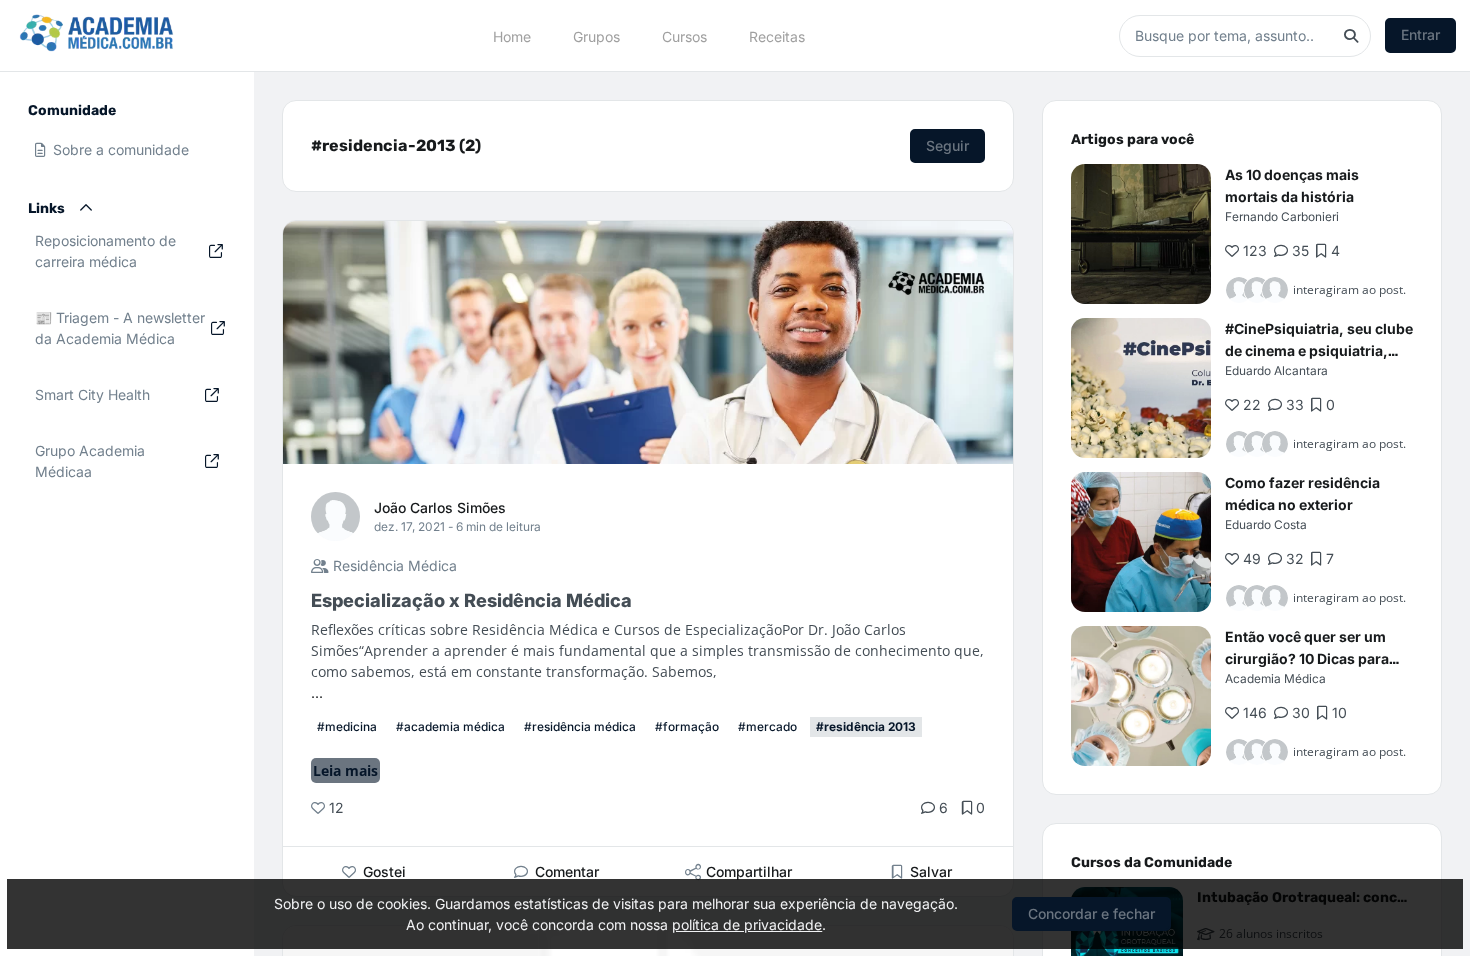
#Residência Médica (580, 726)
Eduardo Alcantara (1276, 370)
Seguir (947, 145)
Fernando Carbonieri (1282, 216)
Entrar (1420, 34)
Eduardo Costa (1266, 524)
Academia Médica (1275, 678)
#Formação (687, 726)
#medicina (347, 726)
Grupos (596, 35)
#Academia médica (450, 726)
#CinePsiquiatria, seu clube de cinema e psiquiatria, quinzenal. (1319, 350)
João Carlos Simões (440, 507)
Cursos (684, 35)
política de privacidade (747, 924)
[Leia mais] (1141, 234)
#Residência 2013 (866, 726)
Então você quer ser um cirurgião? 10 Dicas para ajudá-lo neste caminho (1307, 658)
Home (512, 35)
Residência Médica (393, 565)
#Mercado (767, 726)
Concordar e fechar (1091, 913)
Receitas (777, 35)
